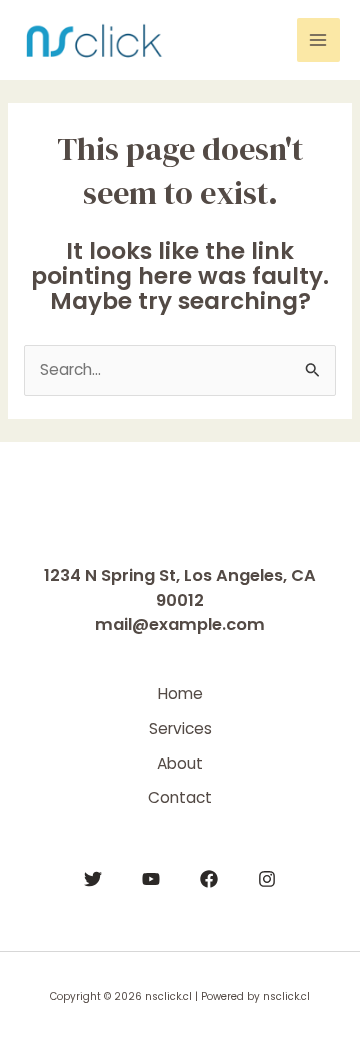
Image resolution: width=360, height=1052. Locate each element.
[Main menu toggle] (318, 39)
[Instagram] (267, 879)
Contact (180, 797)
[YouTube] (151, 879)
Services (180, 728)
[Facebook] (209, 879)
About (180, 763)
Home (180, 693)
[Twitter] (93, 879)
